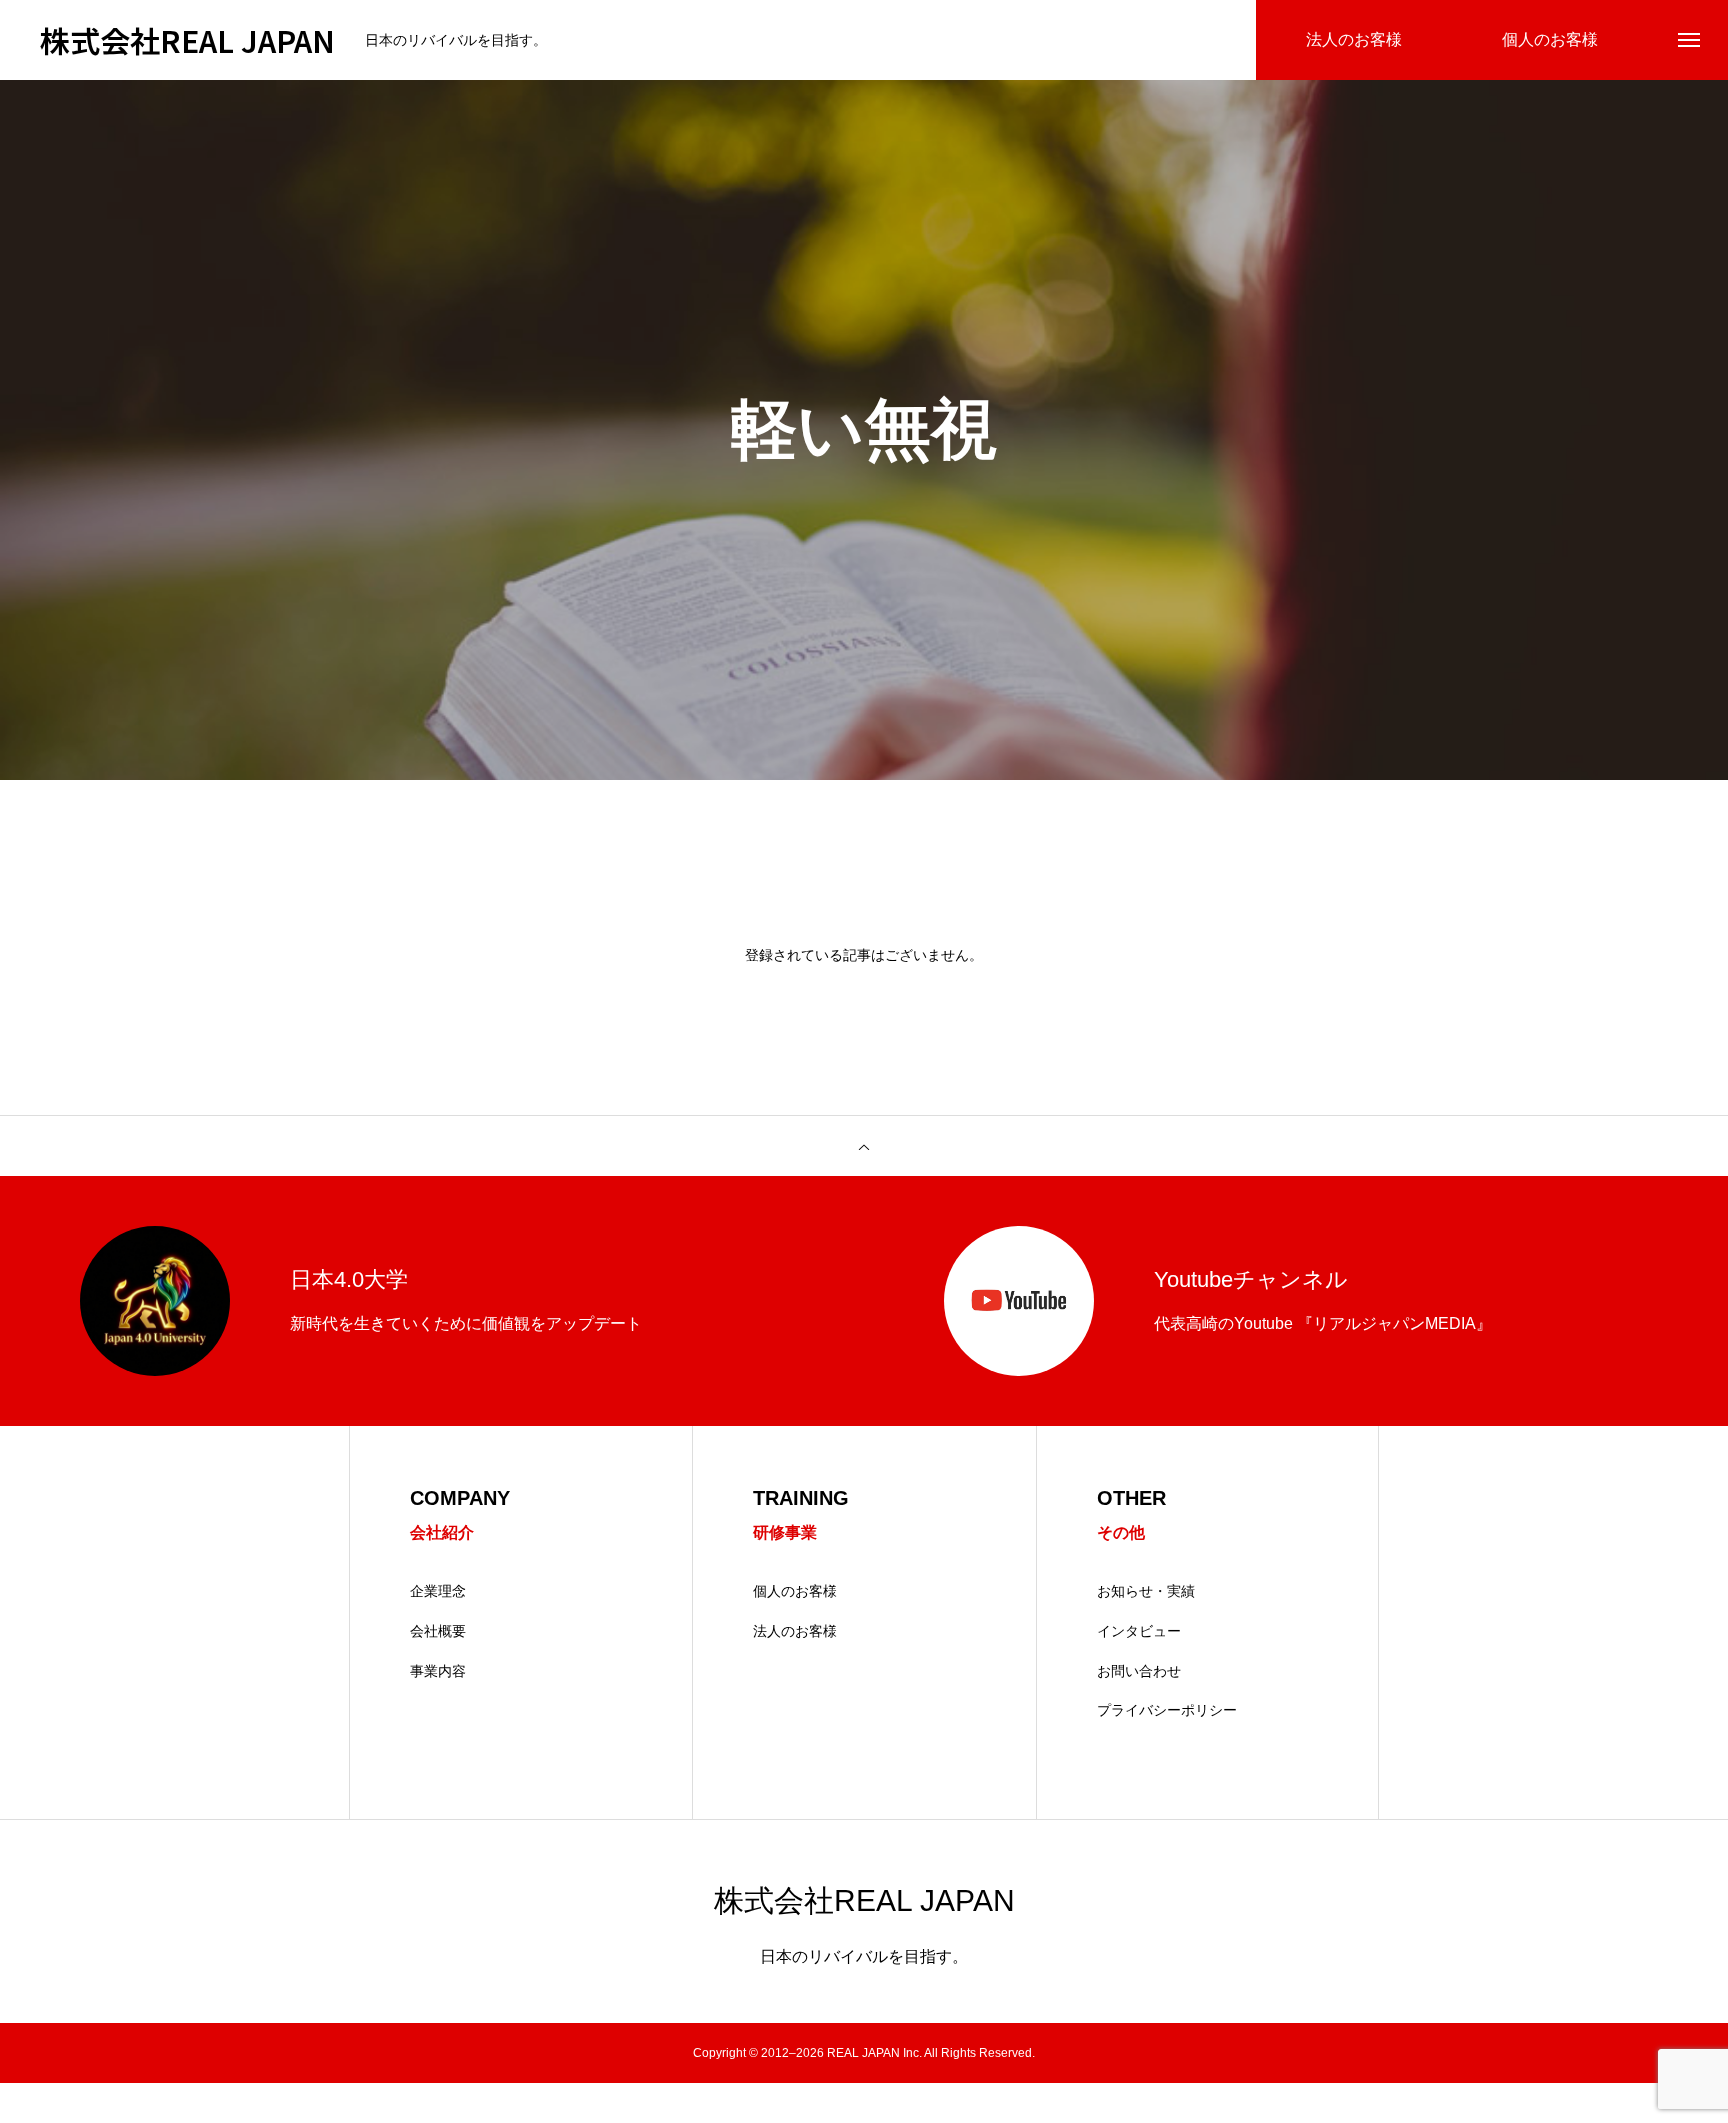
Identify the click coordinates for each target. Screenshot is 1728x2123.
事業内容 (438, 1671)
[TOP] (864, 1146)
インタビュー (1139, 1631)
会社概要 (438, 1631)
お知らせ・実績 (1146, 1591)
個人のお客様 (795, 1591)
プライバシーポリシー (1167, 1710)
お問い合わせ (1139, 1671)
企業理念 (438, 1591)
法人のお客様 (795, 1631)
